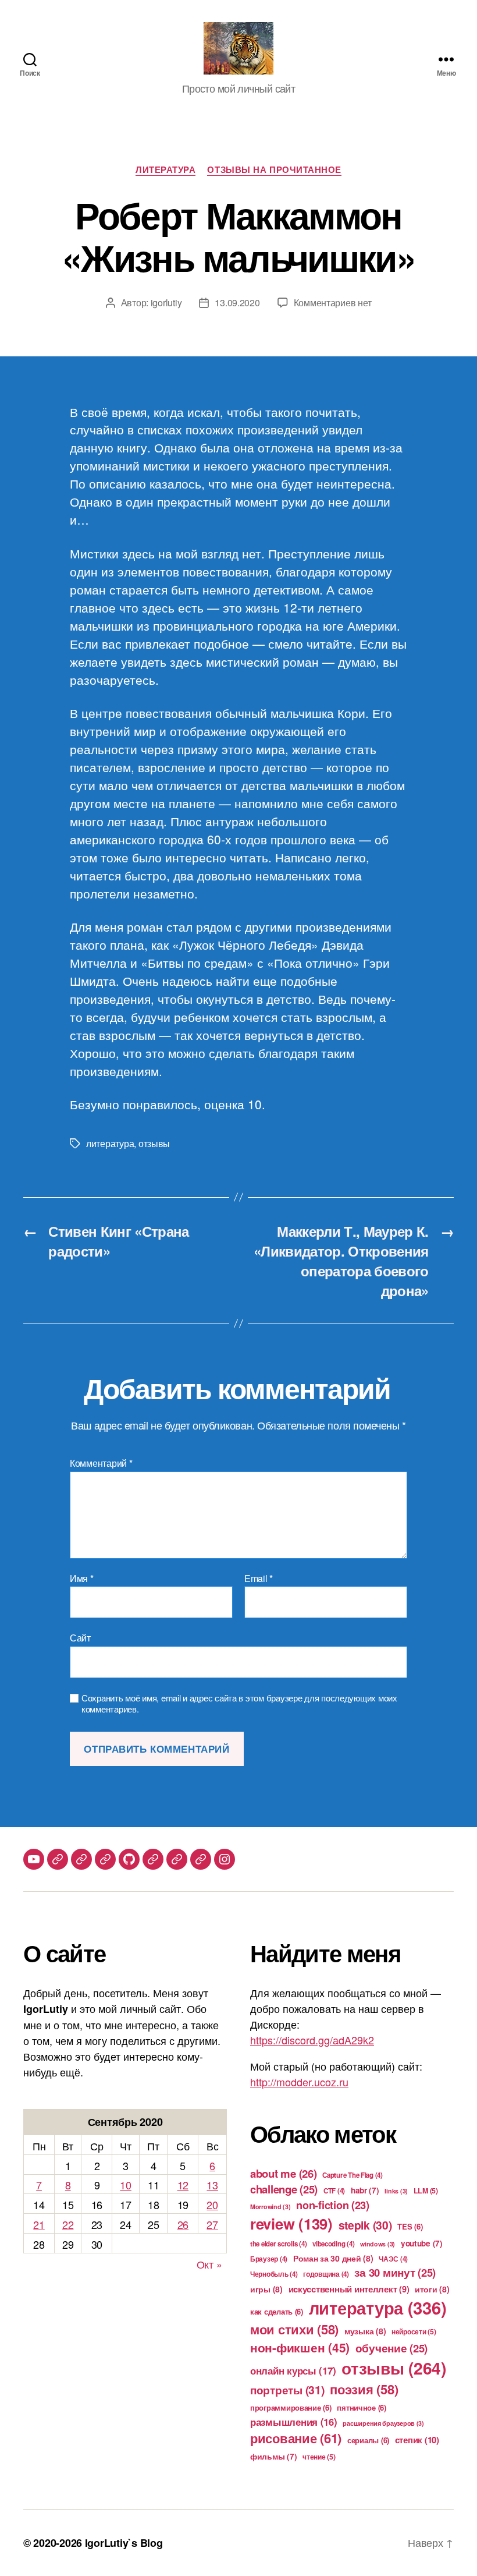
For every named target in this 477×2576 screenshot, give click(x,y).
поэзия (364, 2389)
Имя (82, 1579)
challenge (284, 2189)
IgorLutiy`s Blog (124, 2543)
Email (259, 1579)
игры (266, 2289)
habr (365, 2190)
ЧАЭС (393, 2259)
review (291, 2223)
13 (212, 2185)
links (396, 2191)
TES (410, 2226)
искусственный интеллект (349, 2289)
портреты (287, 2390)
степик (417, 2440)
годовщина (326, 2274)
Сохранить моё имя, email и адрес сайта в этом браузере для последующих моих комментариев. (239, 1704)
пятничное (362, 2407)
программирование (291, 2407)
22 (68, 2224)
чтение (319, 2457)
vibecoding (333, 2244)
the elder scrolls (278, 2244)
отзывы (154, 1143)
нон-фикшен (300, 2347)
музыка (365, 2331)
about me (284, 2173)
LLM (426, 2191)
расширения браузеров (383, 2423)
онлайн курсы (293, 2370)
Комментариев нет (333, 302)
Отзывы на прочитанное (274, 170)
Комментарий (101, 1463)
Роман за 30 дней (333, 2258)
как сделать (277, 2311)
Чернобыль (274, 2274)
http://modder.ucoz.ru (299, 2082)
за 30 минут (395, 2272)
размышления (294, 2422)
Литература (166, 170)
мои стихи (294, 2329)
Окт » (209, 2264)
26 (183, 2224)
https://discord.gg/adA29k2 (312, 2040)
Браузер (269, 2259)
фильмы (273, 2456)
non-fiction (333, 2205)
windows (378, 2244)
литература (110, 1143)
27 (212, 2224)
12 (183, 2185)
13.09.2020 (237, 302)
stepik (365, 2225)
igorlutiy (166, 302)
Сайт (80, 1637)
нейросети (414, 2331)
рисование (296, 2438)
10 (125, 2185)
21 (39, 2224)
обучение (392, 2348)
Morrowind (270, 2207)
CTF (334, 2191)
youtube (422, 2243)
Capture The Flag (353, 2175)
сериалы (368, 2440)
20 (212, 2205)
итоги (432, 2289)
